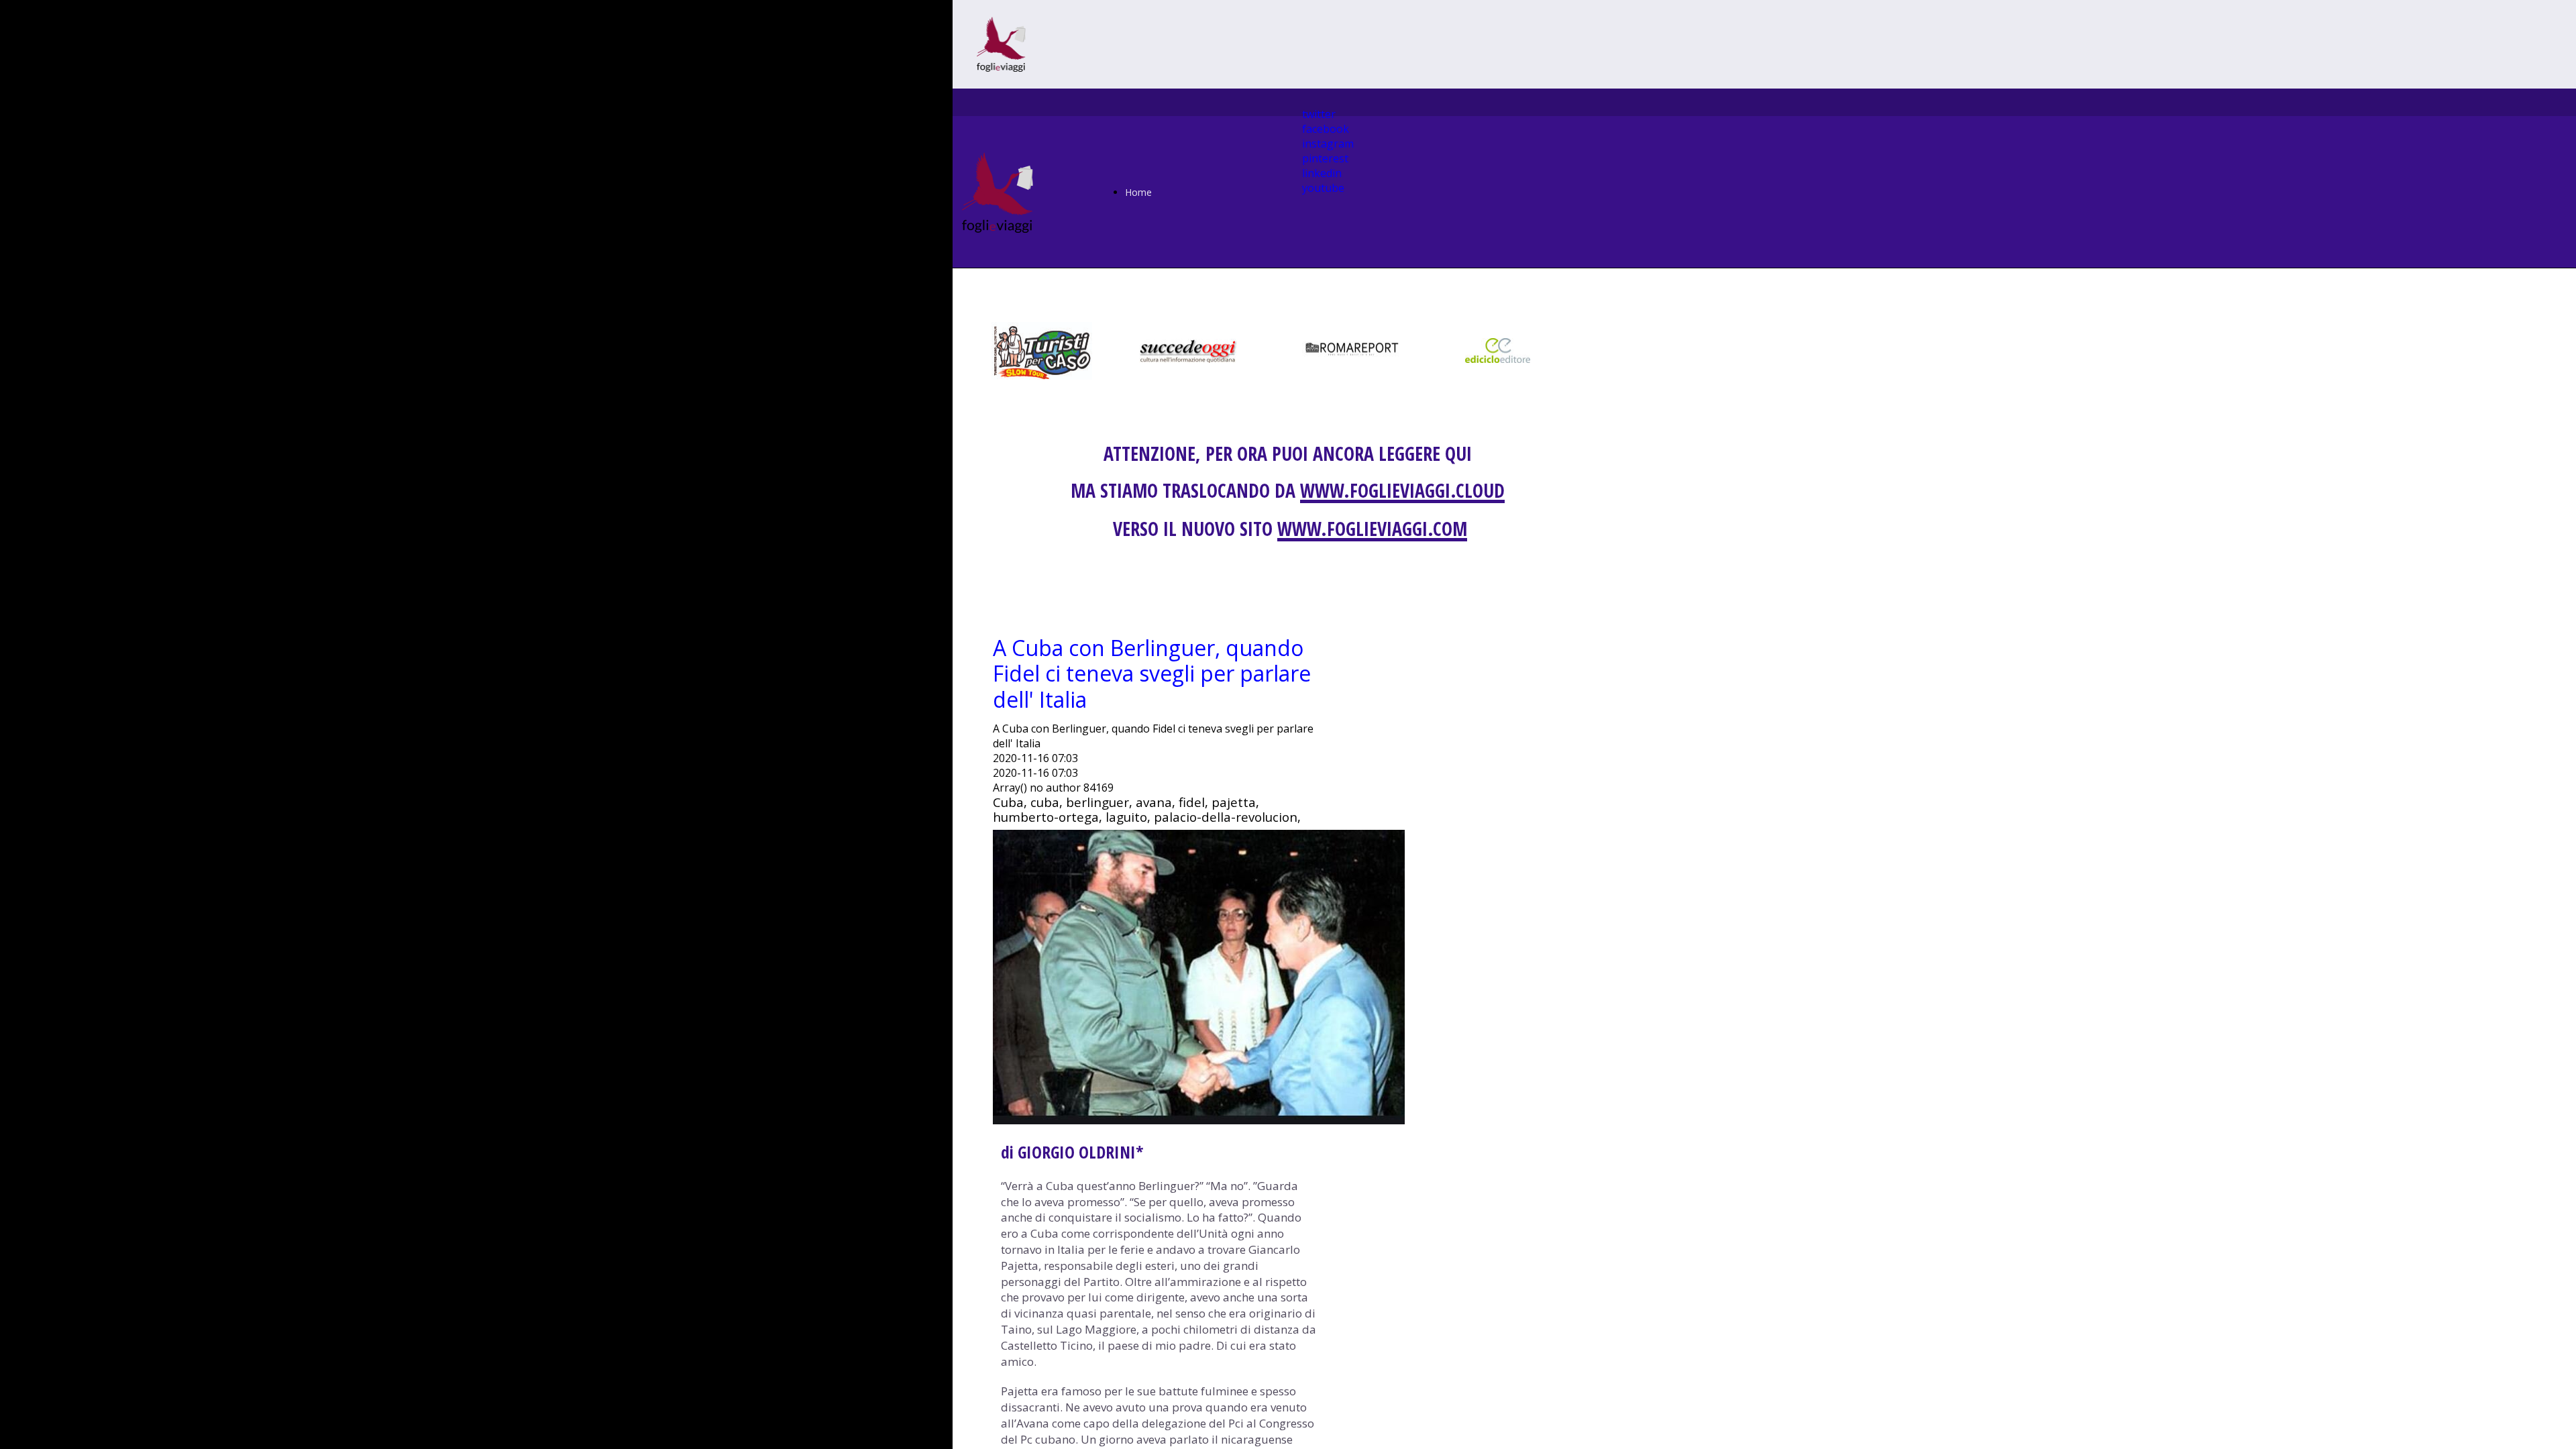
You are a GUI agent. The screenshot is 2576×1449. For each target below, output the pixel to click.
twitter (1319, 114)
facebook (1326, 129)
